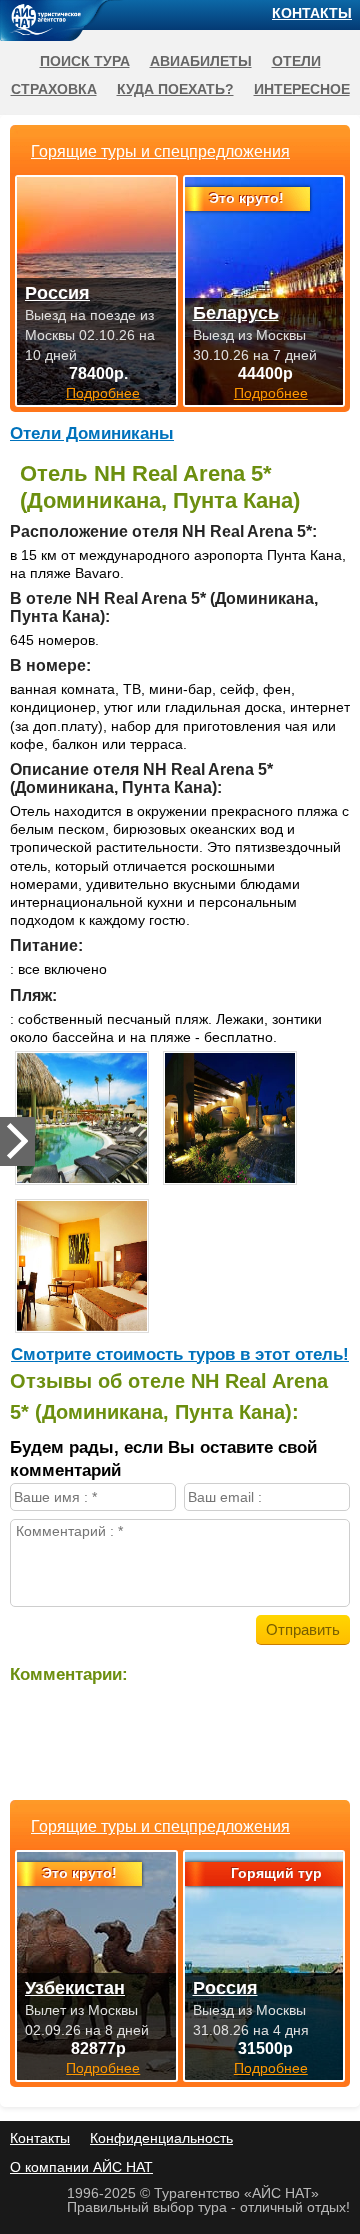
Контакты (312, 13)
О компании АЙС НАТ (81, 2167)
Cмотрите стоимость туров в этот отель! (180, 1354)
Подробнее (103, 2068)
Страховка (54, 89)
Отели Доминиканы (92, 433)
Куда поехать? (175, 89)
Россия (225, 1988)
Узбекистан (75, 1988)
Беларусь (236, 313)
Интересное (302, 89)
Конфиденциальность (161, 2138)
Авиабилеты (201, 61)
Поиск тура (85, 61)
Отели (296, 61)
